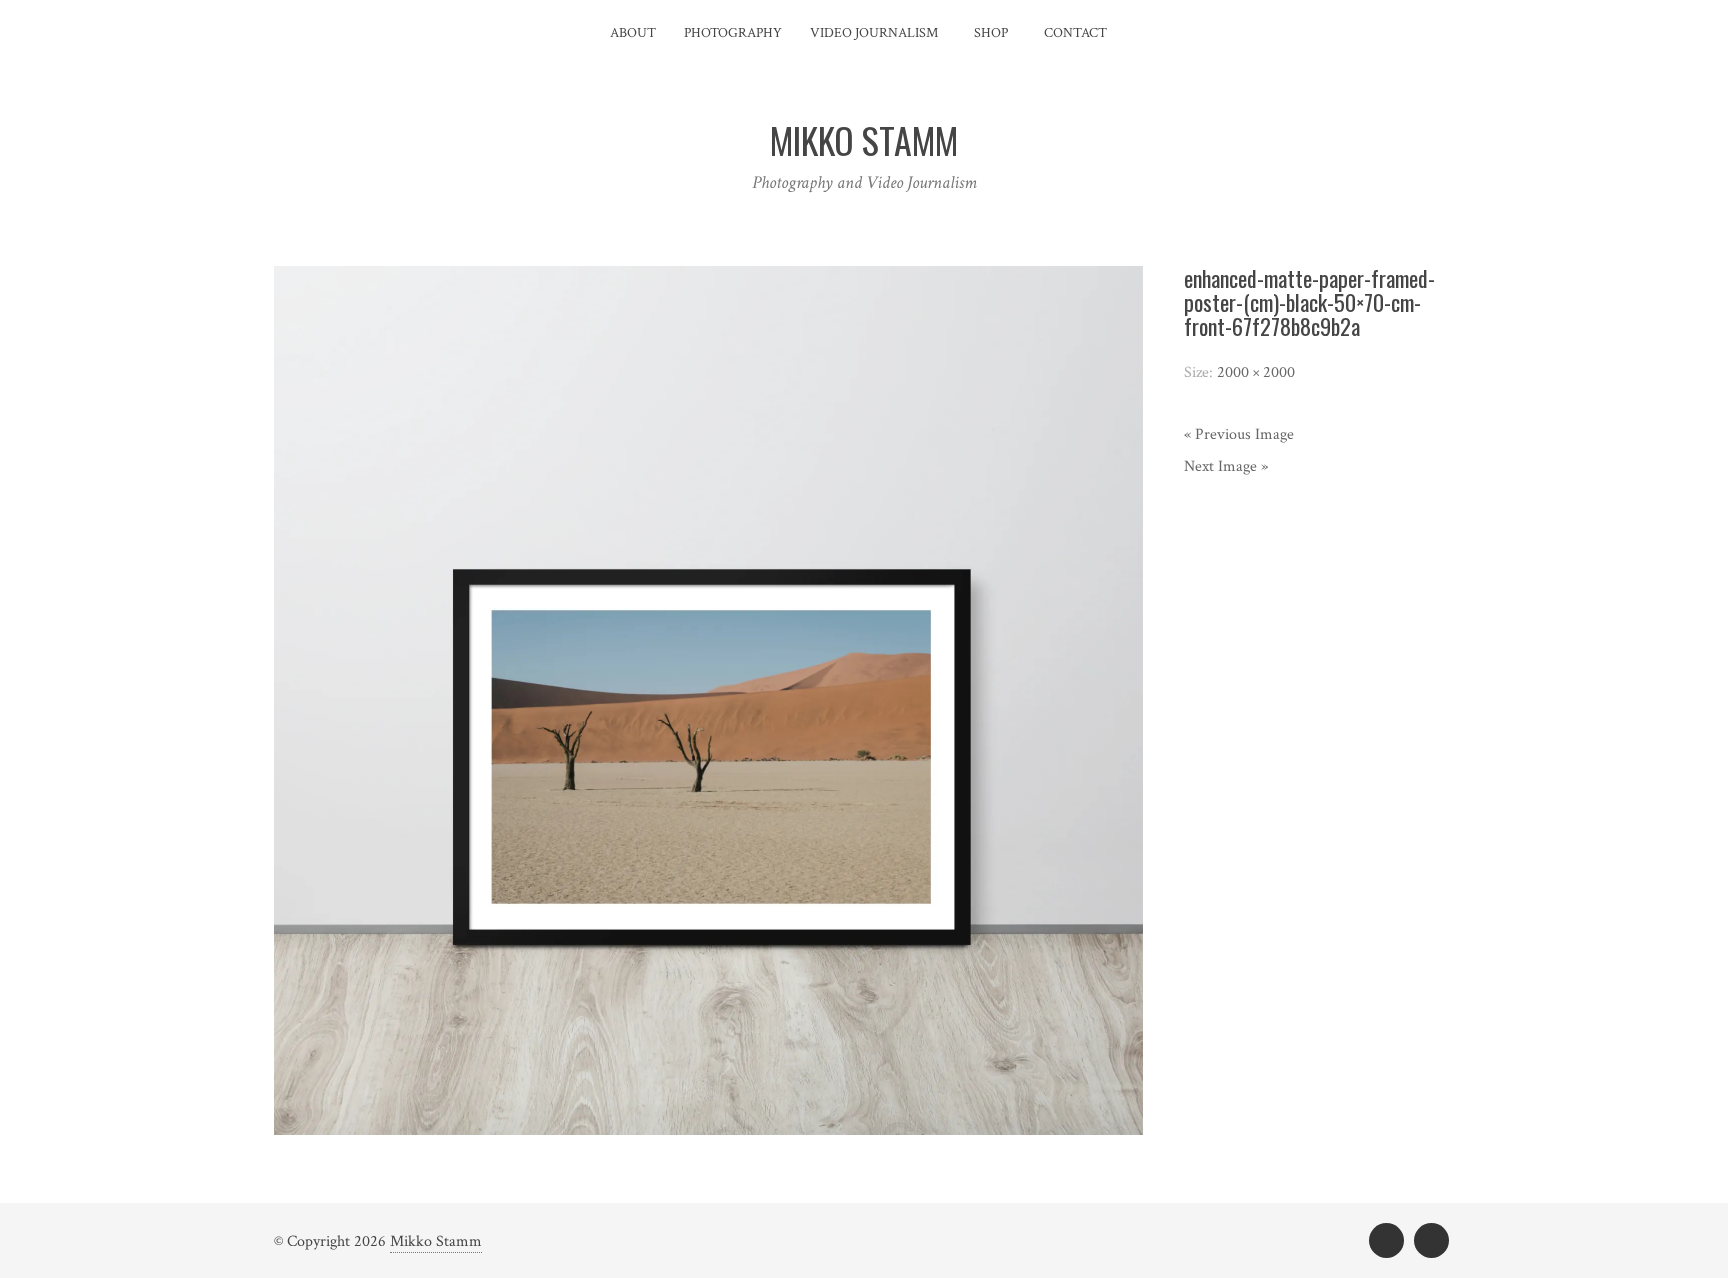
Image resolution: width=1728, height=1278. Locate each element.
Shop (991, 33)
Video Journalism (874, 33)
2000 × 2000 (1256, 372)
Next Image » (1226, 466)
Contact (1075, 33)
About (633, 33)
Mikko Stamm (436, 1241)
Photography (733, 33)
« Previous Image (1239, 434)
